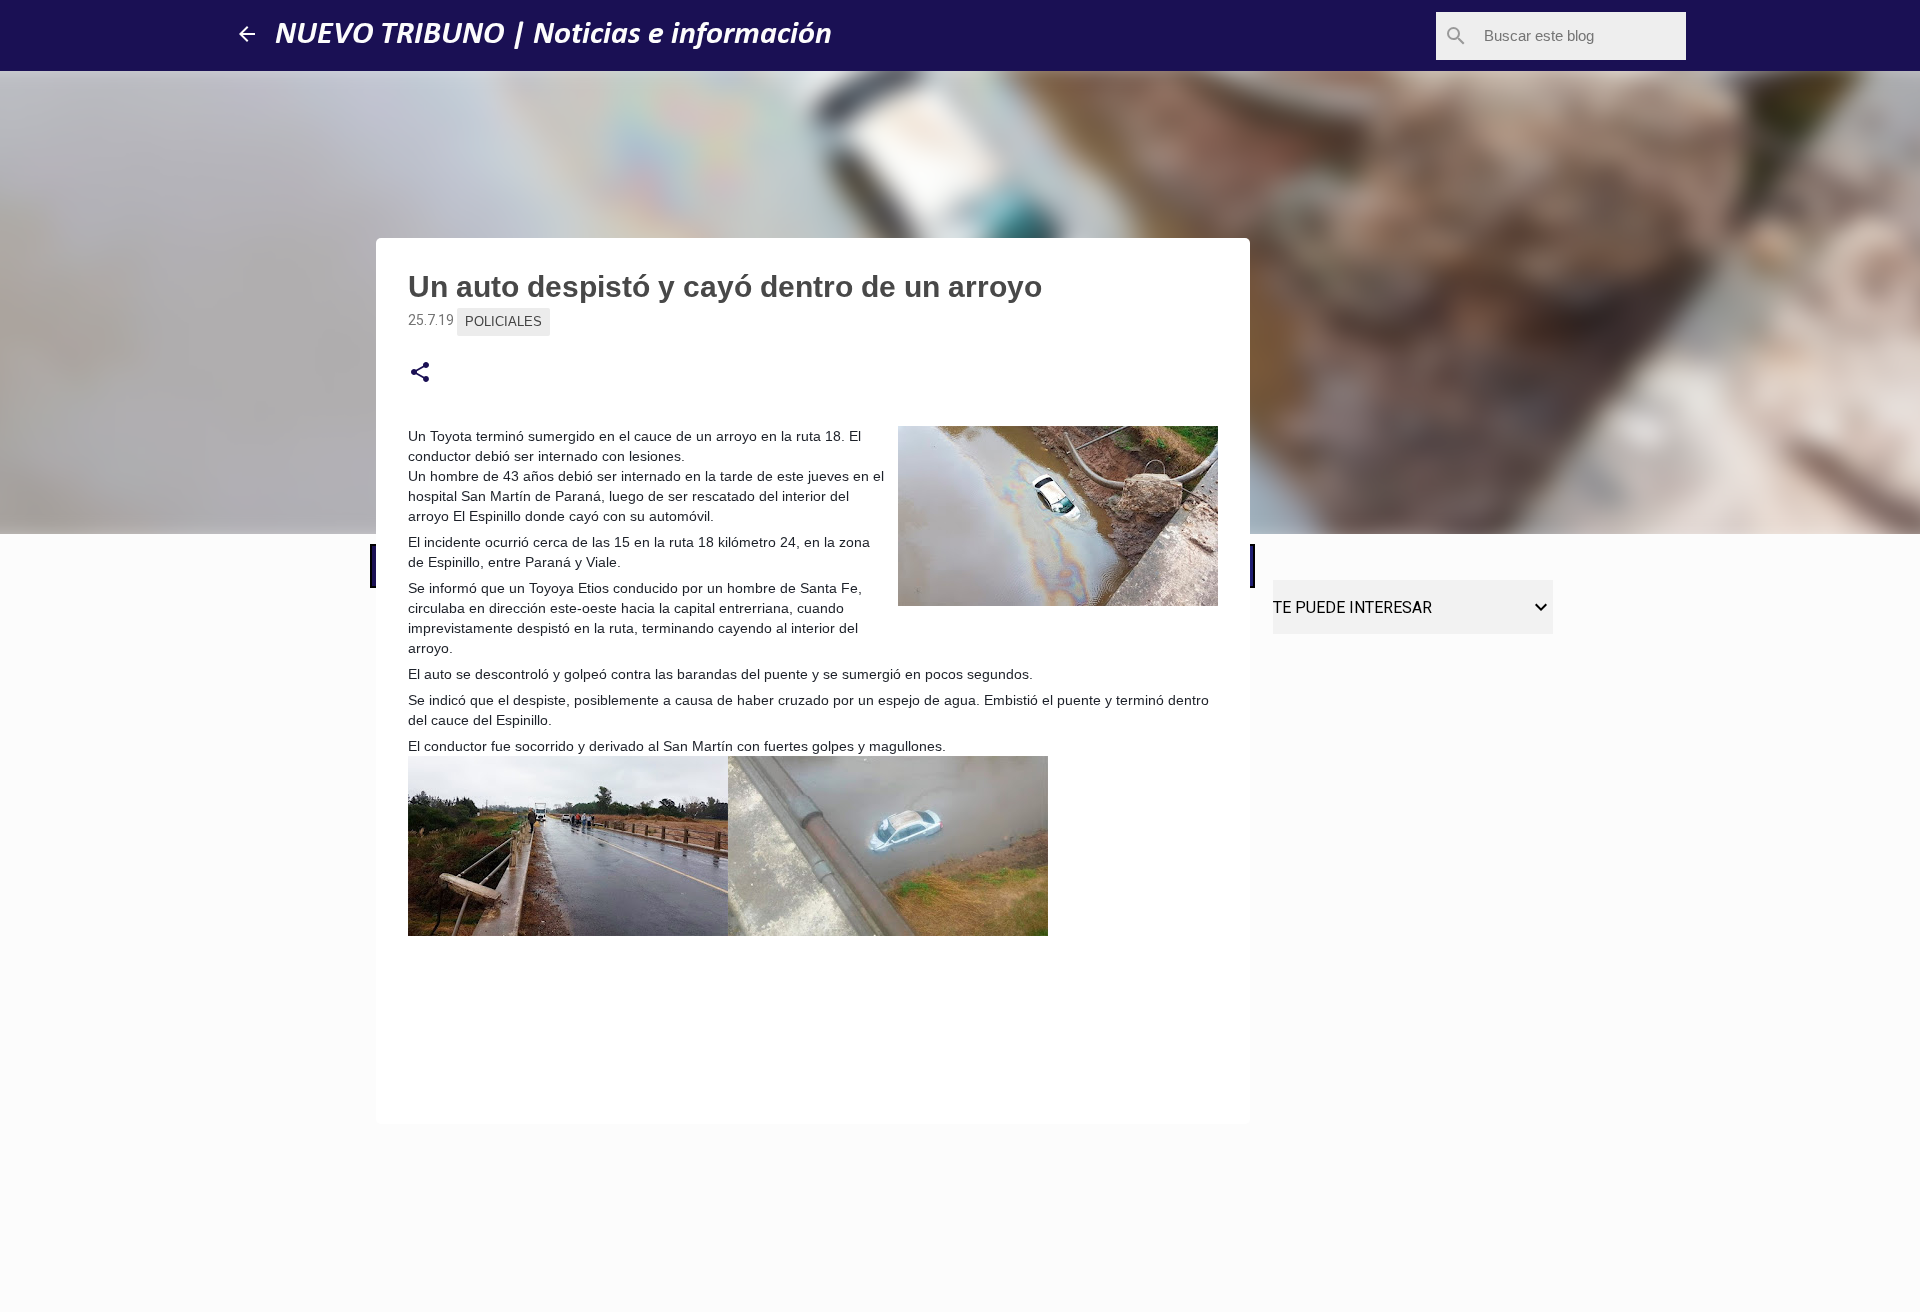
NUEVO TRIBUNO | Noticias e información (553, 35)
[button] (420, 373)
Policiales (503, 321)
